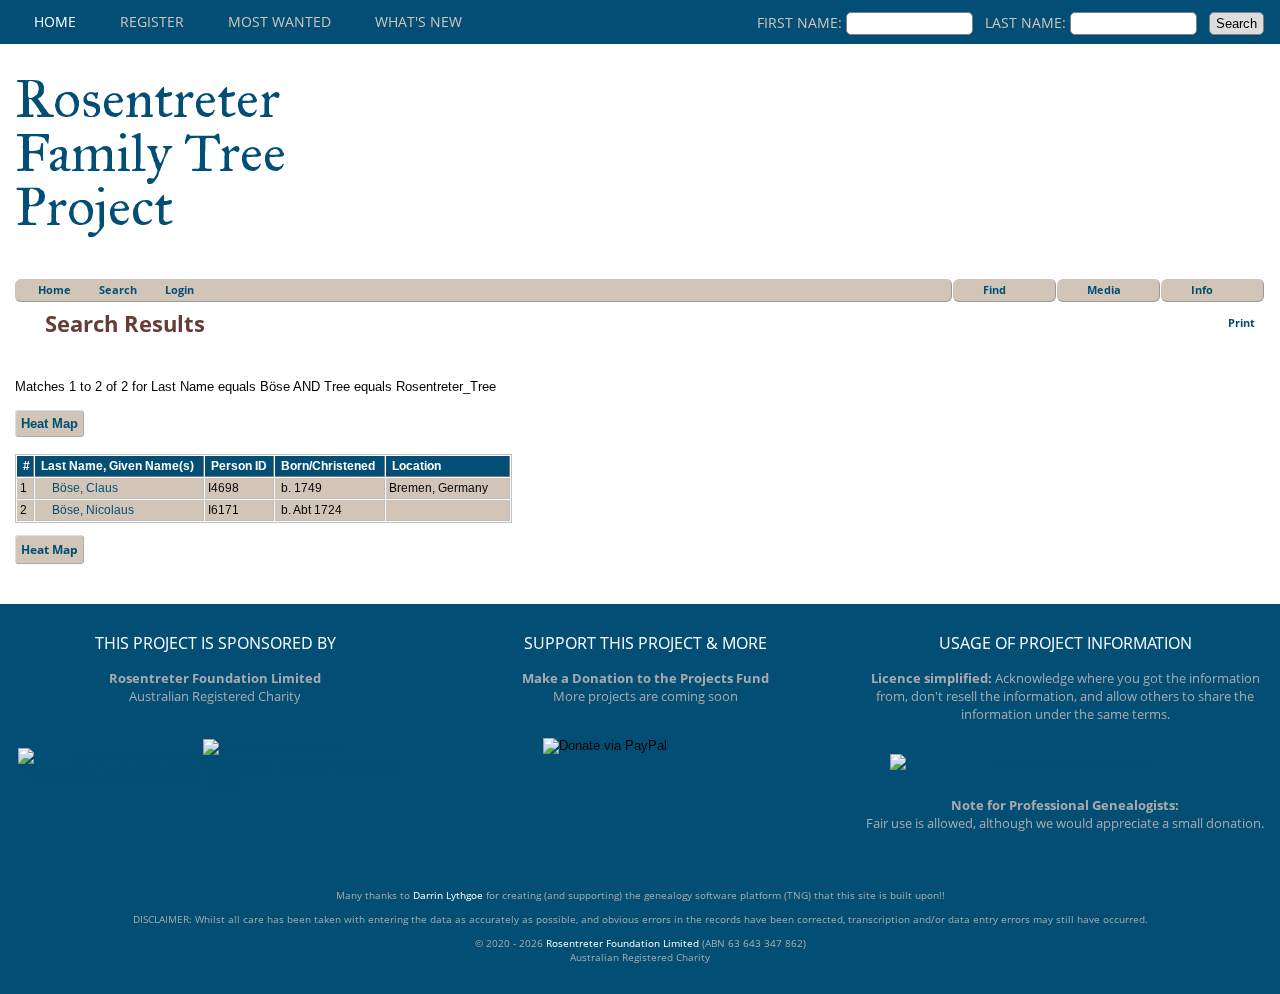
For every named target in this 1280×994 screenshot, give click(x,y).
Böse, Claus (85, 488)
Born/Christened (329, 466)
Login (179, 289)
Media (1104, 289)
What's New (418, 21)
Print (1241, 322)
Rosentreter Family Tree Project (150, 153)
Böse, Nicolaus (93, 510)
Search (118, 289)
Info (1202, 289)
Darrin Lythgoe (448, 895)
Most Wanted (279, 21)
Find (994, 289)
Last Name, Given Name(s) (119, 466)
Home (55, 21)
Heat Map (49, 423)
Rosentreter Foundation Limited (622, 943)
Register (152, 21)
